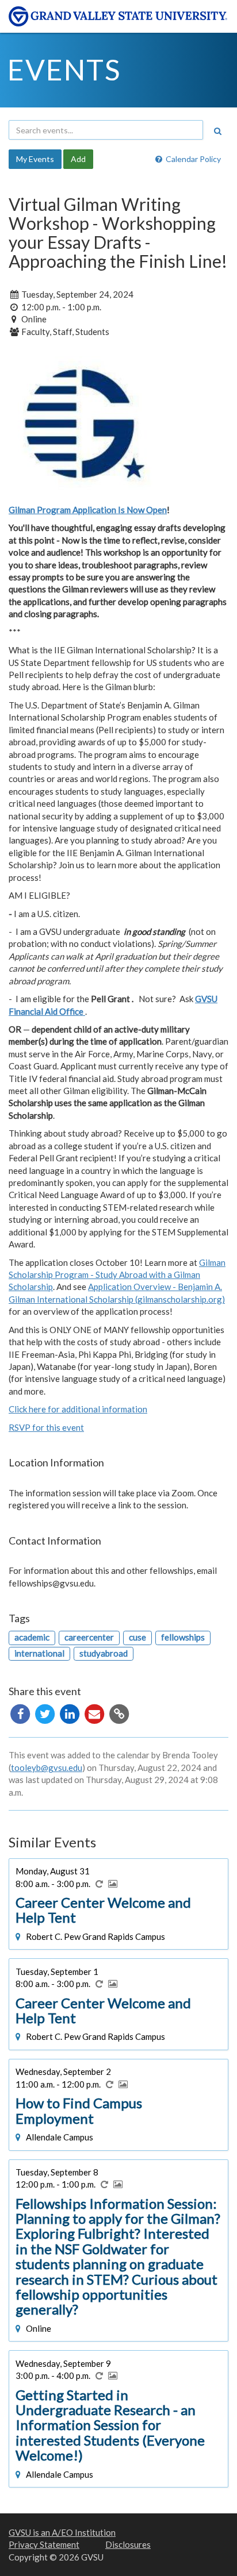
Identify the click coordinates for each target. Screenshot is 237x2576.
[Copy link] (119, 1713)
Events (64, 70)
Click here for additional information (78, 1409)
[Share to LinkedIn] (70, 1713)
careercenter (89, 1637)
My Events (35, 159)
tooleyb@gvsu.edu (47, 1768)
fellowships (183, 1637)
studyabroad (104, 1653)
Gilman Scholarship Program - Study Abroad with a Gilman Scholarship (117, 1275)
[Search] (217, 131)
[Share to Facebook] (21, 1713)
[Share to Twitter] (46, 1713)
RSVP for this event (46, 1427)
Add (78, 159)
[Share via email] (95, 1713)
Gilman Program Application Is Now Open (88, 510)
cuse (137, 1637)
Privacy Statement (44, 2544)
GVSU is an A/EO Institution (62, 2532)
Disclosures (128, 2544)
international (39, 1653)
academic (32, 1637)
